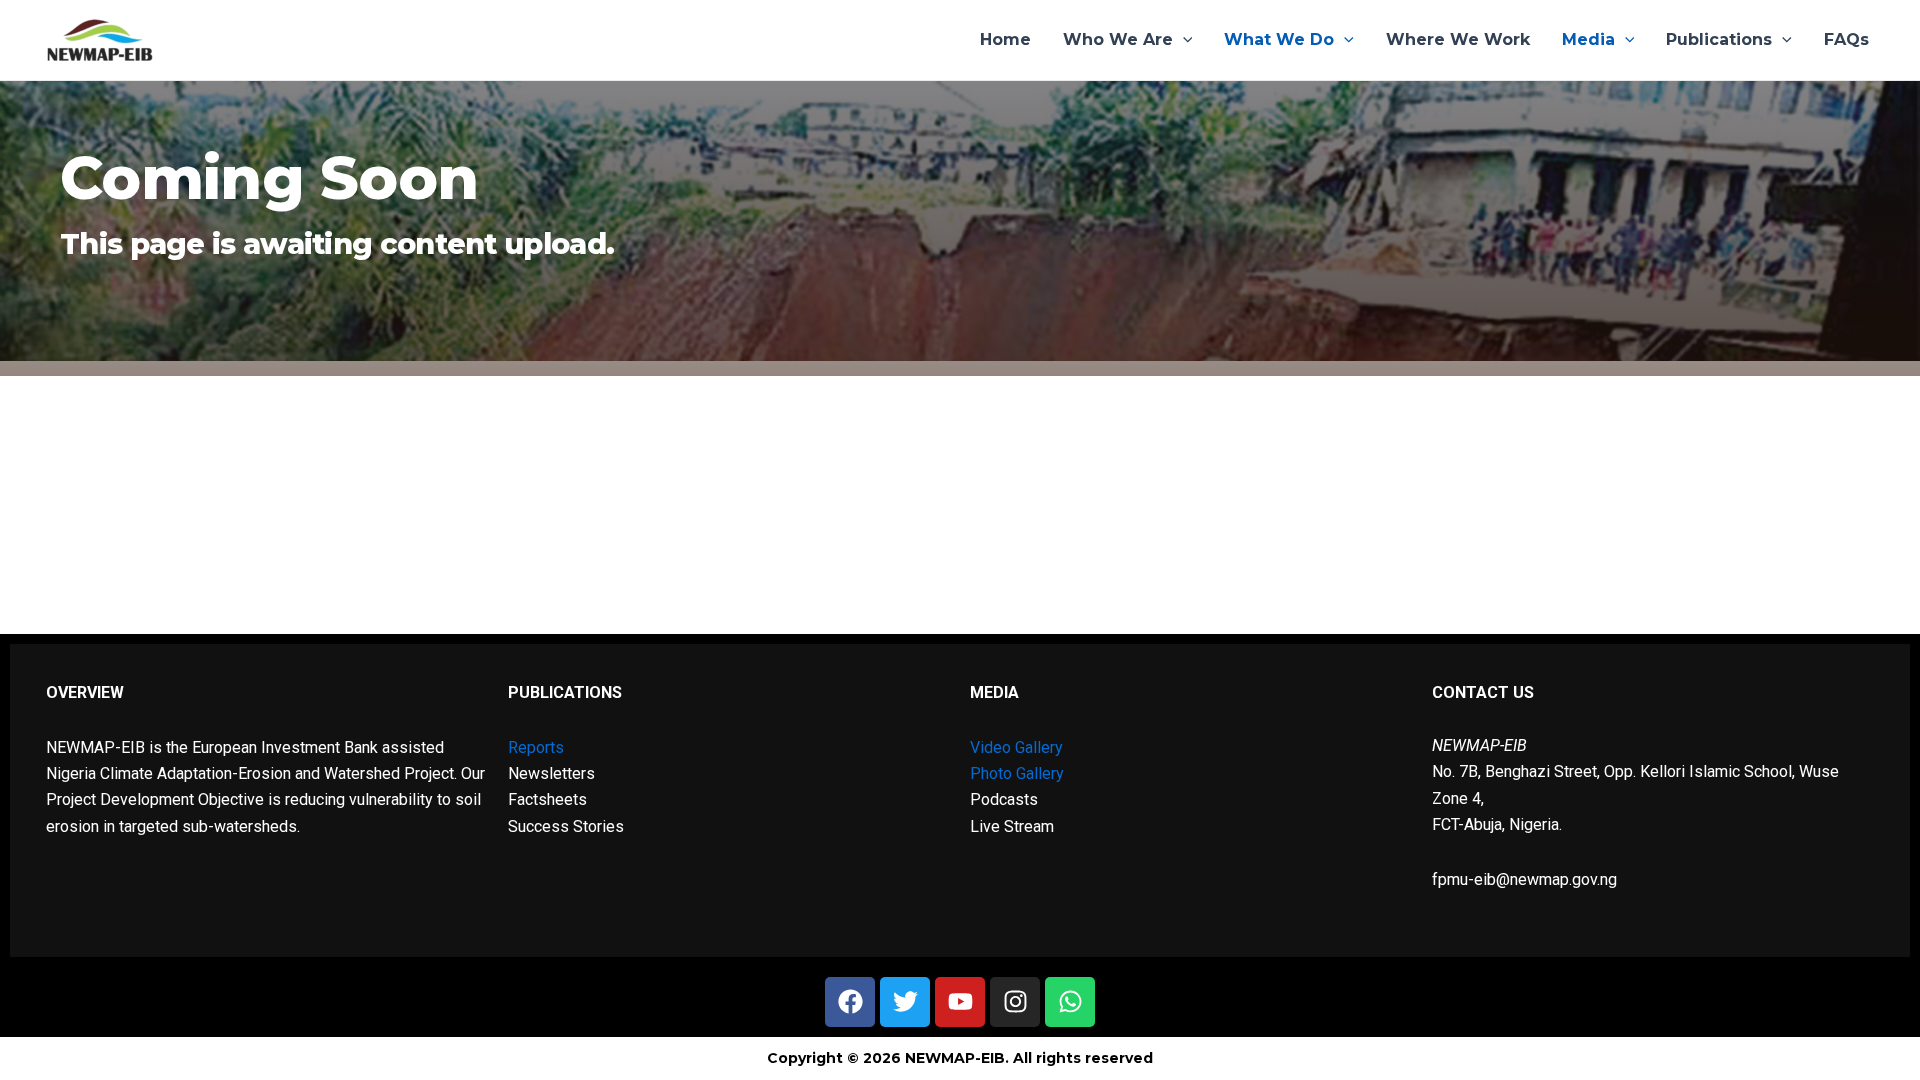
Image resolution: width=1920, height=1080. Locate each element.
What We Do (1279, 39)
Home (1005, 39)
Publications (1719, 39)
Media (1588, 39)
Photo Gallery (1017, 773)
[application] (1183, 40)
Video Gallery (1016, 747)
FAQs (1846, 39)
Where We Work (1458, 39)
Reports (536, 747)
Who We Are (1118, 39)
